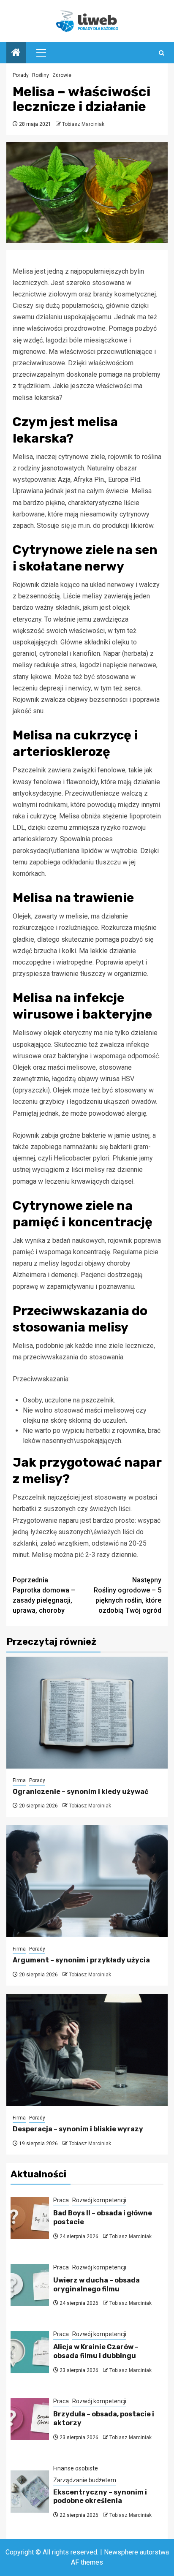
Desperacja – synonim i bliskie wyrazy (78, 2129)
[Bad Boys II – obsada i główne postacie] (30, 2218)
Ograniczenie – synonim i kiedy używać (80, 1792)
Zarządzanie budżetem (85, 2480)
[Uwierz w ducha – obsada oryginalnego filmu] (30, 2285)
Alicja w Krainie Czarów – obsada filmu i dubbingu (96, 2351)
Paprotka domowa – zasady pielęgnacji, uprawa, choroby (44, 1595)
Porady (21, 75)
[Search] (162, 53)
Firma (19, 1780)
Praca (61, 2200)
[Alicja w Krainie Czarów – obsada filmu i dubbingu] (30, 2352)
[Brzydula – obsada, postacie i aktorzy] (30, 2419)
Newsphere (121, 2552)
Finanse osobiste (76, 2468)
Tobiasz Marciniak (83, 124)
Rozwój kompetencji (99, 2200)
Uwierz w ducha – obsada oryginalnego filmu (97, 2285)
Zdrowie (62, 75)
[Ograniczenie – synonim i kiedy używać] (87, 1713)
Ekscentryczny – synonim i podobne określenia (100, 2497)
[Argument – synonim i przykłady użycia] (87, 1881)
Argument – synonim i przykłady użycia (81, 1960)
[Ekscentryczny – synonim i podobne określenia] (30, 2492)
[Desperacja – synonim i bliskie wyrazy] (87, 2050)
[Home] (16, 53)
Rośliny (41, 75)
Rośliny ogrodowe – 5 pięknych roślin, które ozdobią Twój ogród (128, 1595)
